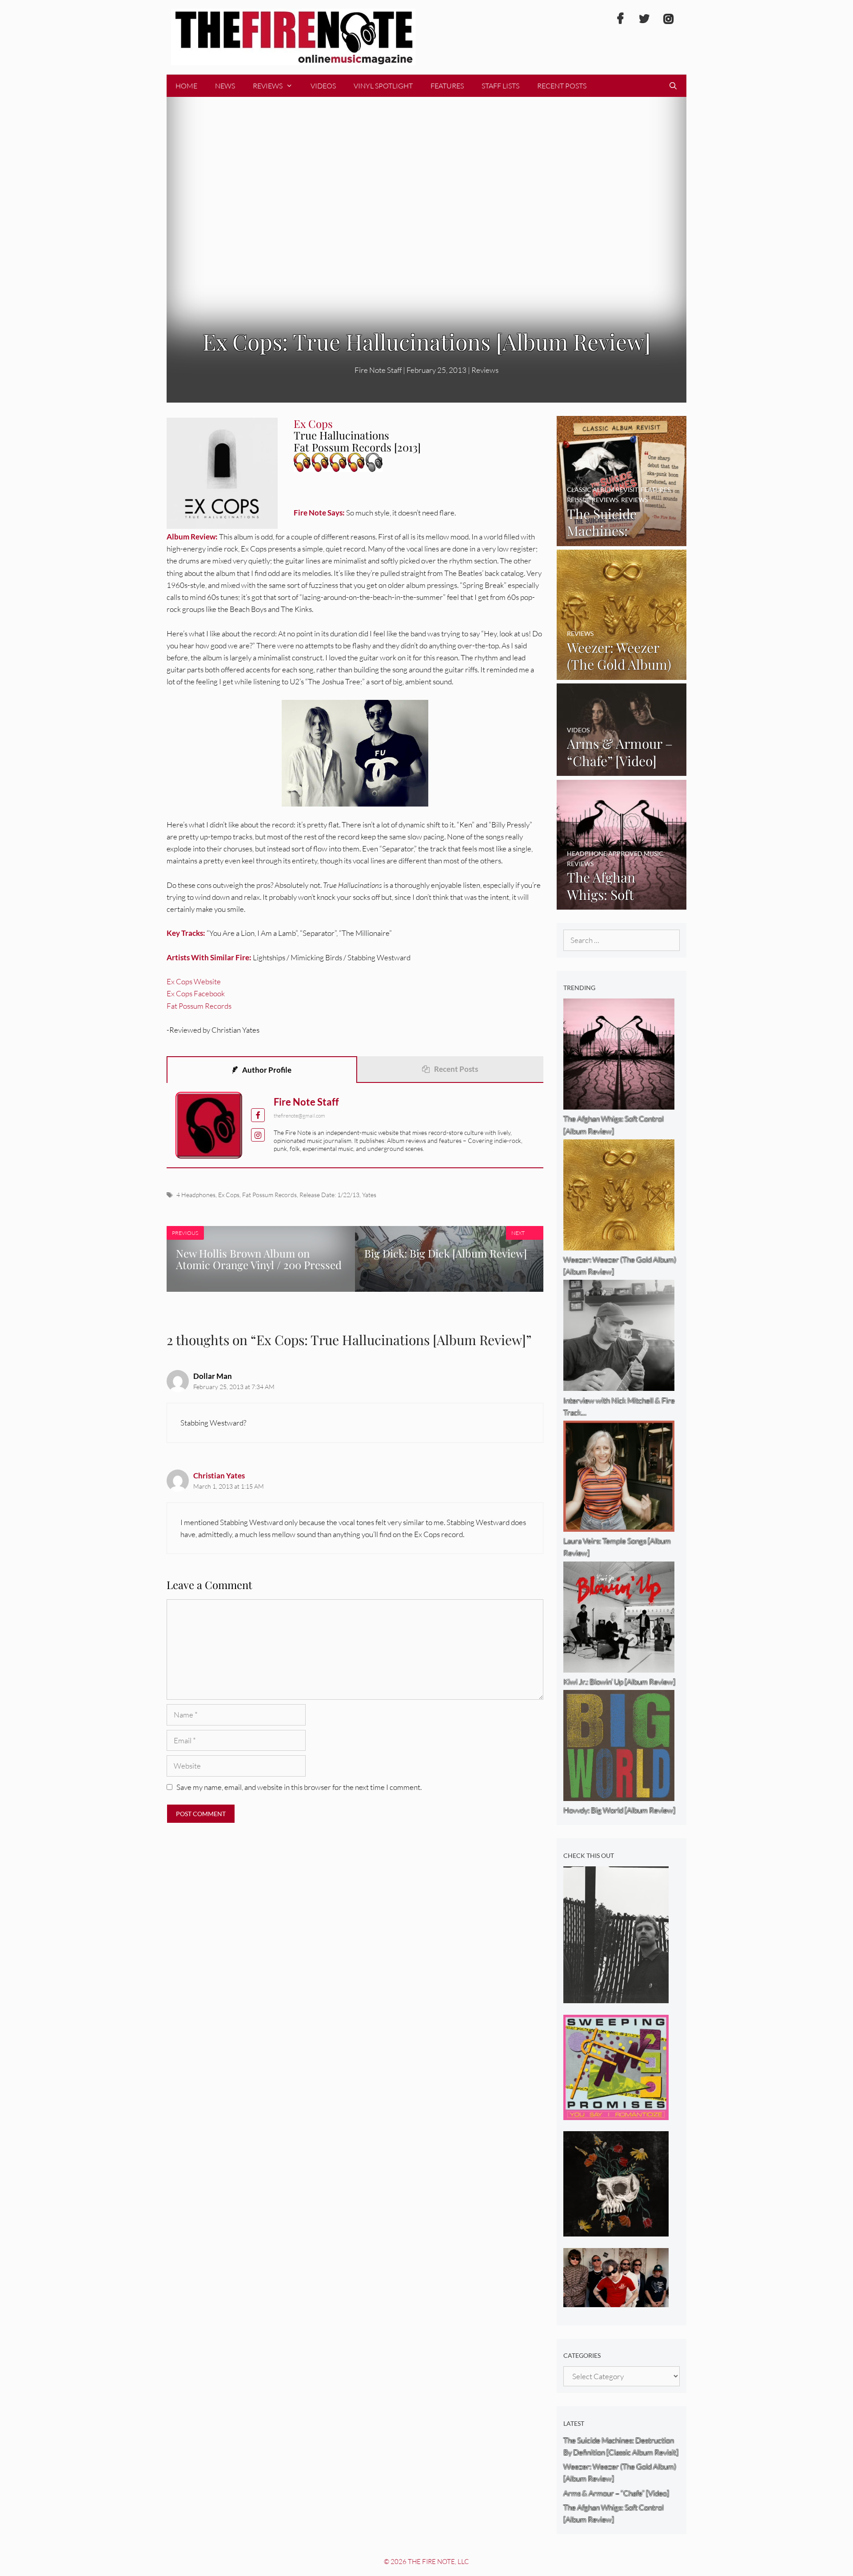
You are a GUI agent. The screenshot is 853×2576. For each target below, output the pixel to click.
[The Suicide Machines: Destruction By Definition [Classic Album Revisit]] (622, 540)
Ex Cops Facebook (196, 993)
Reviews (268, 86)
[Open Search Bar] (673, 86)
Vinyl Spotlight (383, 86)
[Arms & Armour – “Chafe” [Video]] (622, 770)
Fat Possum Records (199, 1006)
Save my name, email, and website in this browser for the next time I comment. (299, 1787)
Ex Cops (229, 1195)
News (225, 86)
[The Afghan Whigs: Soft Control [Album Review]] (622, 904)
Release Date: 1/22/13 (329, 1195)
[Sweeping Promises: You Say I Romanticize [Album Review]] (616, 2114)
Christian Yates (219, 1476)
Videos (323, 86)
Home (186, 86)
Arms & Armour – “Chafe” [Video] (616, 2493)
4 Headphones (196, 1195)
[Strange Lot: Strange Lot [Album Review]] (616, 2231)
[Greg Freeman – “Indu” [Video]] (616, 1997)
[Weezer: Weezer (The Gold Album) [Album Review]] (622, 673)
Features (447, 86)
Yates (369, 1195)
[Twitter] (644, 19)
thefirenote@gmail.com (299, 1116)
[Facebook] (620, 19)
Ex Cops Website (194, 981)
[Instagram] (668, 19)
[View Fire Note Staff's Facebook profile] (258, 1115)
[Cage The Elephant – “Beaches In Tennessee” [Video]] (616, 2301)
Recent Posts (562, 86)
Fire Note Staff (306, 1102)
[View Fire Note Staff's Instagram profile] (258, 1135)
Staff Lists (500, 86)
